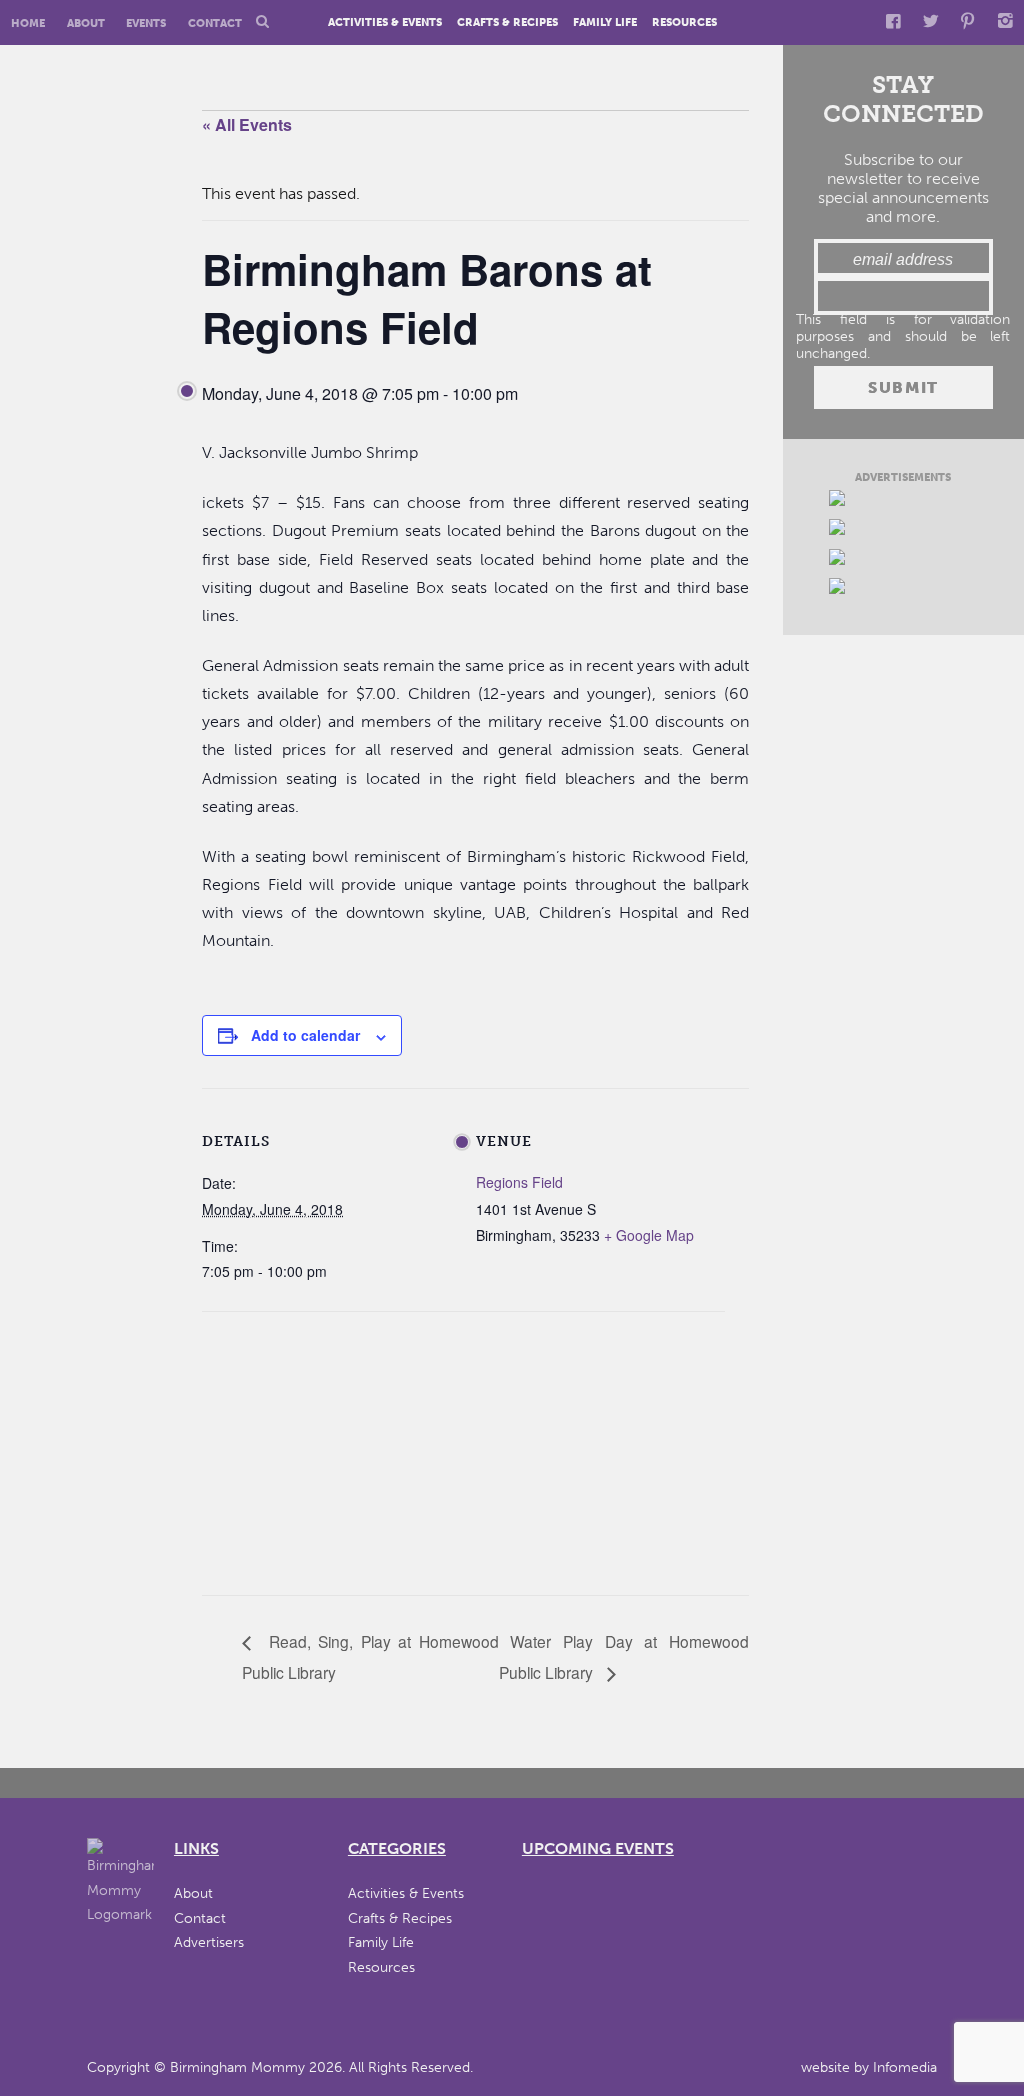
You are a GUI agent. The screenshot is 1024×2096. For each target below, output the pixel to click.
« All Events (247, 124)
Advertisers (209, 1942)
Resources (684, 23)
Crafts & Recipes (507, 23)
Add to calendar (305, 1035)
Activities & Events (385, 23)
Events (146, 23)
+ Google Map (649, 1235)
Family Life (605, 23)
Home (28, 23)
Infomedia (905, 2067)
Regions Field (519, 1182)
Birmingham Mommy (237, 2067)
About (86, 23)
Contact (215, 23)
